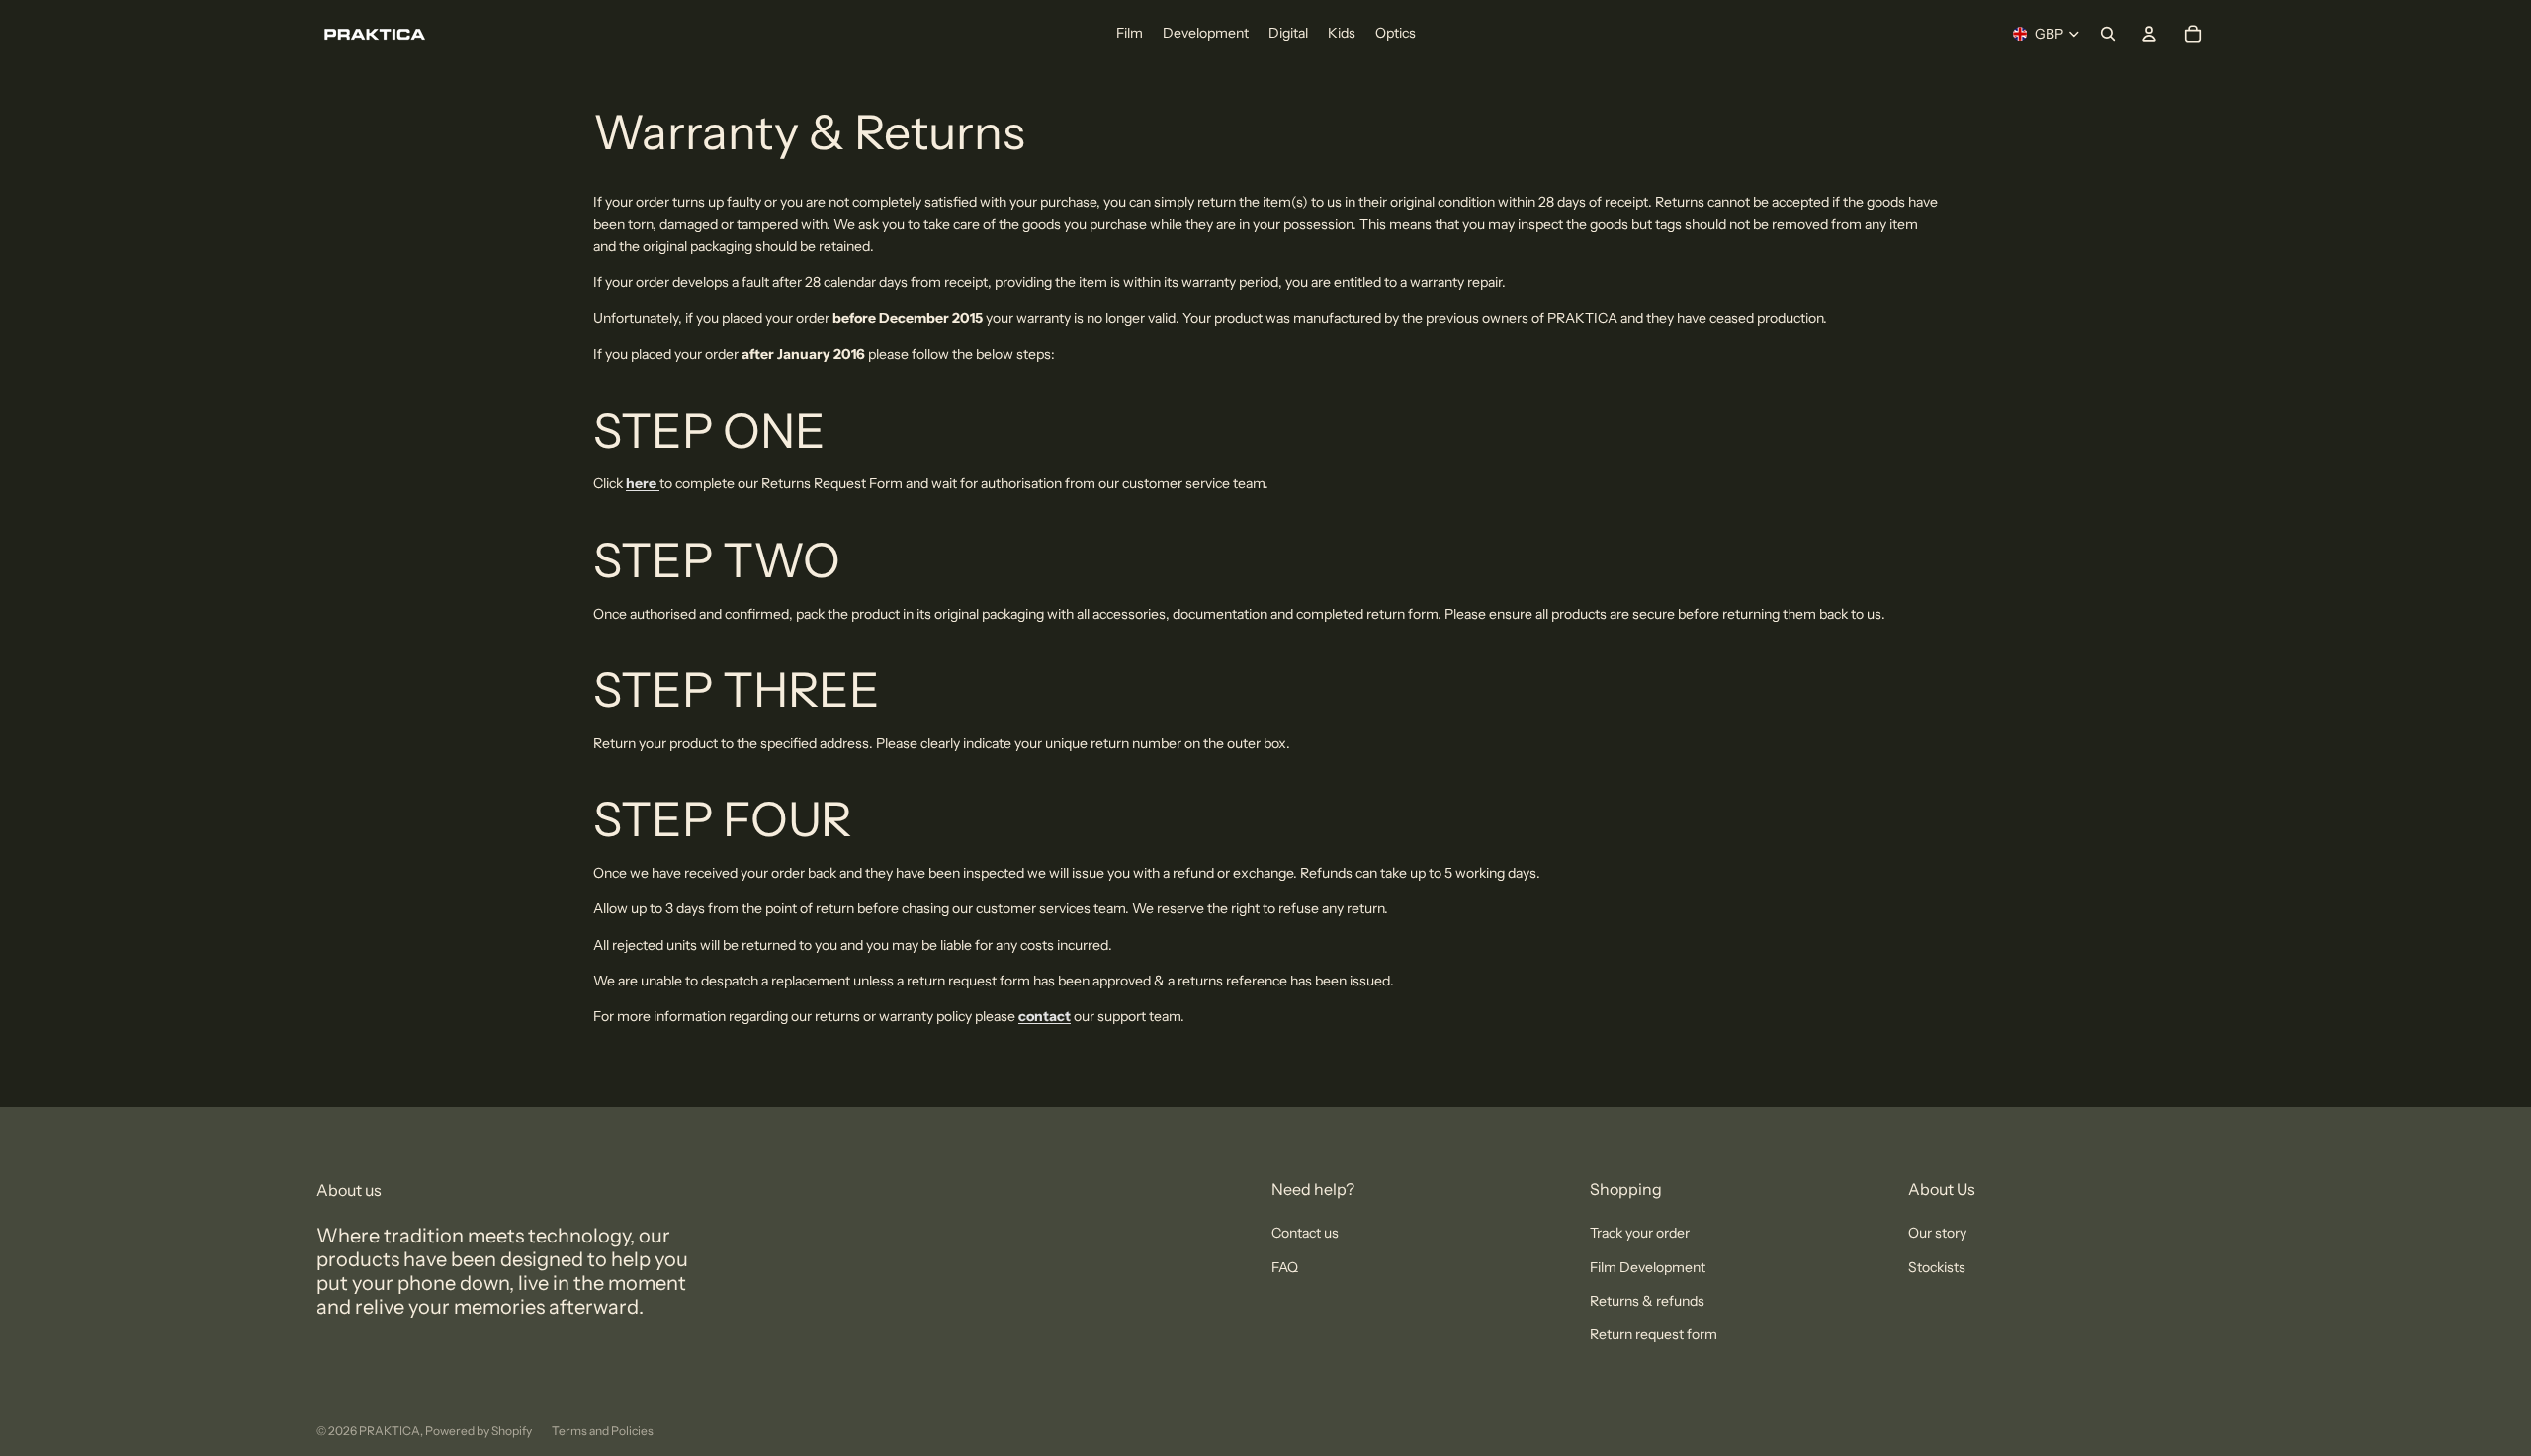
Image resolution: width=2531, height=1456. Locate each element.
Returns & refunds (1647, 1301)
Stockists (1937, 1267)
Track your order (1640, 1233)
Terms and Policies (603, 1431)
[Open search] (2108, 34)
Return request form (1654, 1334)
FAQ (1285, 1267)
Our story (1937, 1233)
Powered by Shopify (479, 1431)
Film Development (1648, 1267)
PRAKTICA (390, 1431)
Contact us (1305, 1233)
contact (1045, 1016)
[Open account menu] (2149, 34)
